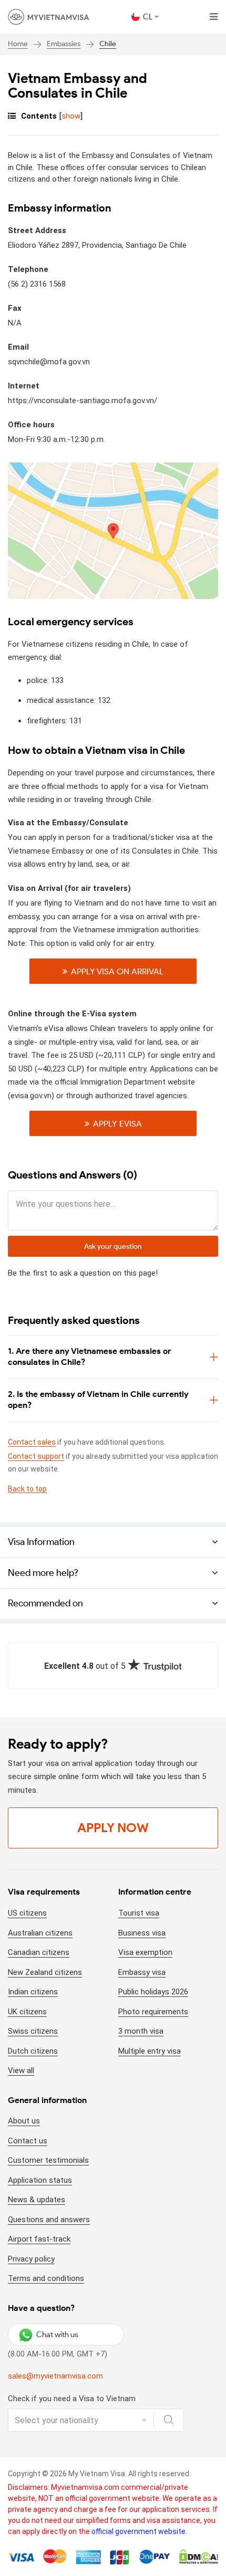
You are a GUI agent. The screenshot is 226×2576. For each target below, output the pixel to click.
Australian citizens (40, 1933)
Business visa (142, 1933)
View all (21, 2070)
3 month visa (141, 2031)
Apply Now (113, 1828)
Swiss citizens (33, 2031)
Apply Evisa (117, 1124)
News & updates (37, 2200)
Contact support (36, 1456)
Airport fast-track (39, 2239)
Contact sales (32, 1442)
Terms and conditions (46, 2278)
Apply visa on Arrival (117, 971)
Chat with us (57, 2335)
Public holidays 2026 (153, 1992)
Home (18, 44)
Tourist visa (139, 1913)
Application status (40, 2180)
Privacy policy (31, 2259)
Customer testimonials (48, 2160)
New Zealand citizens (45, 1972)
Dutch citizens (33, 2051)
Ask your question (113, 1247)
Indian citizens (33, 1992)
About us (24, 2121)
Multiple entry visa (150, 2051)
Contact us (28, 2141)
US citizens (27, 1913)
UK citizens (27, 2012)
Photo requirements (153, 2012)
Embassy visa (142, 1972)
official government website (138, 2531)
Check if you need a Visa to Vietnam (72, 2399)
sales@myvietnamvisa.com (55, 2376)
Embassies (64, 44)
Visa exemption (145, 1952)
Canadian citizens (39, 1952)
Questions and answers (49, 2220)
